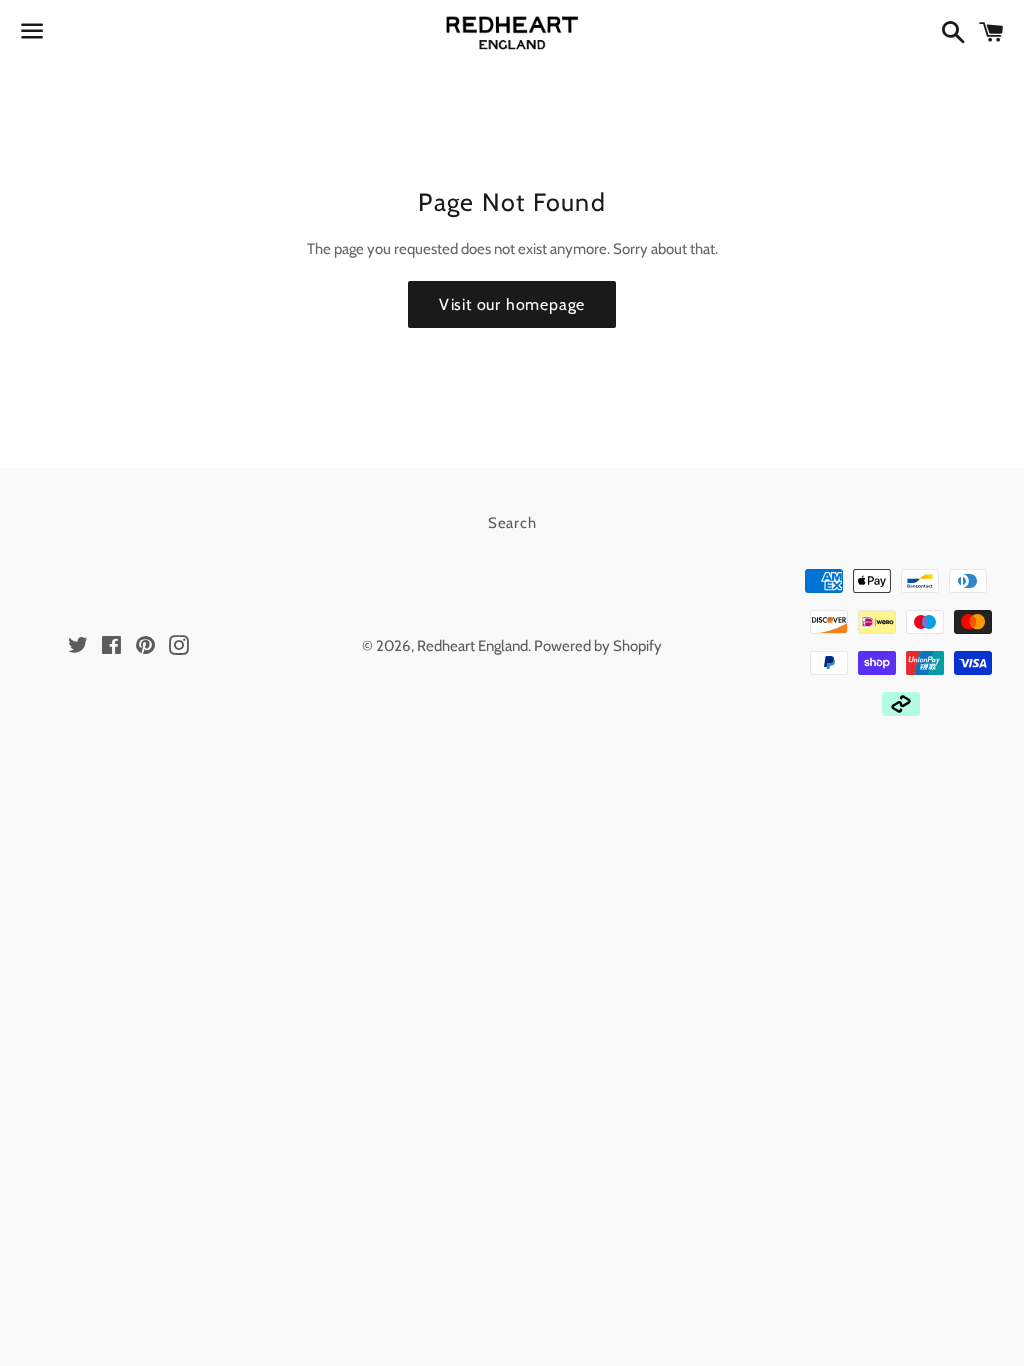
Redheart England (472, 646)
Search (512, 523)
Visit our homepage (512, 304)
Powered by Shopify (598, 646)
